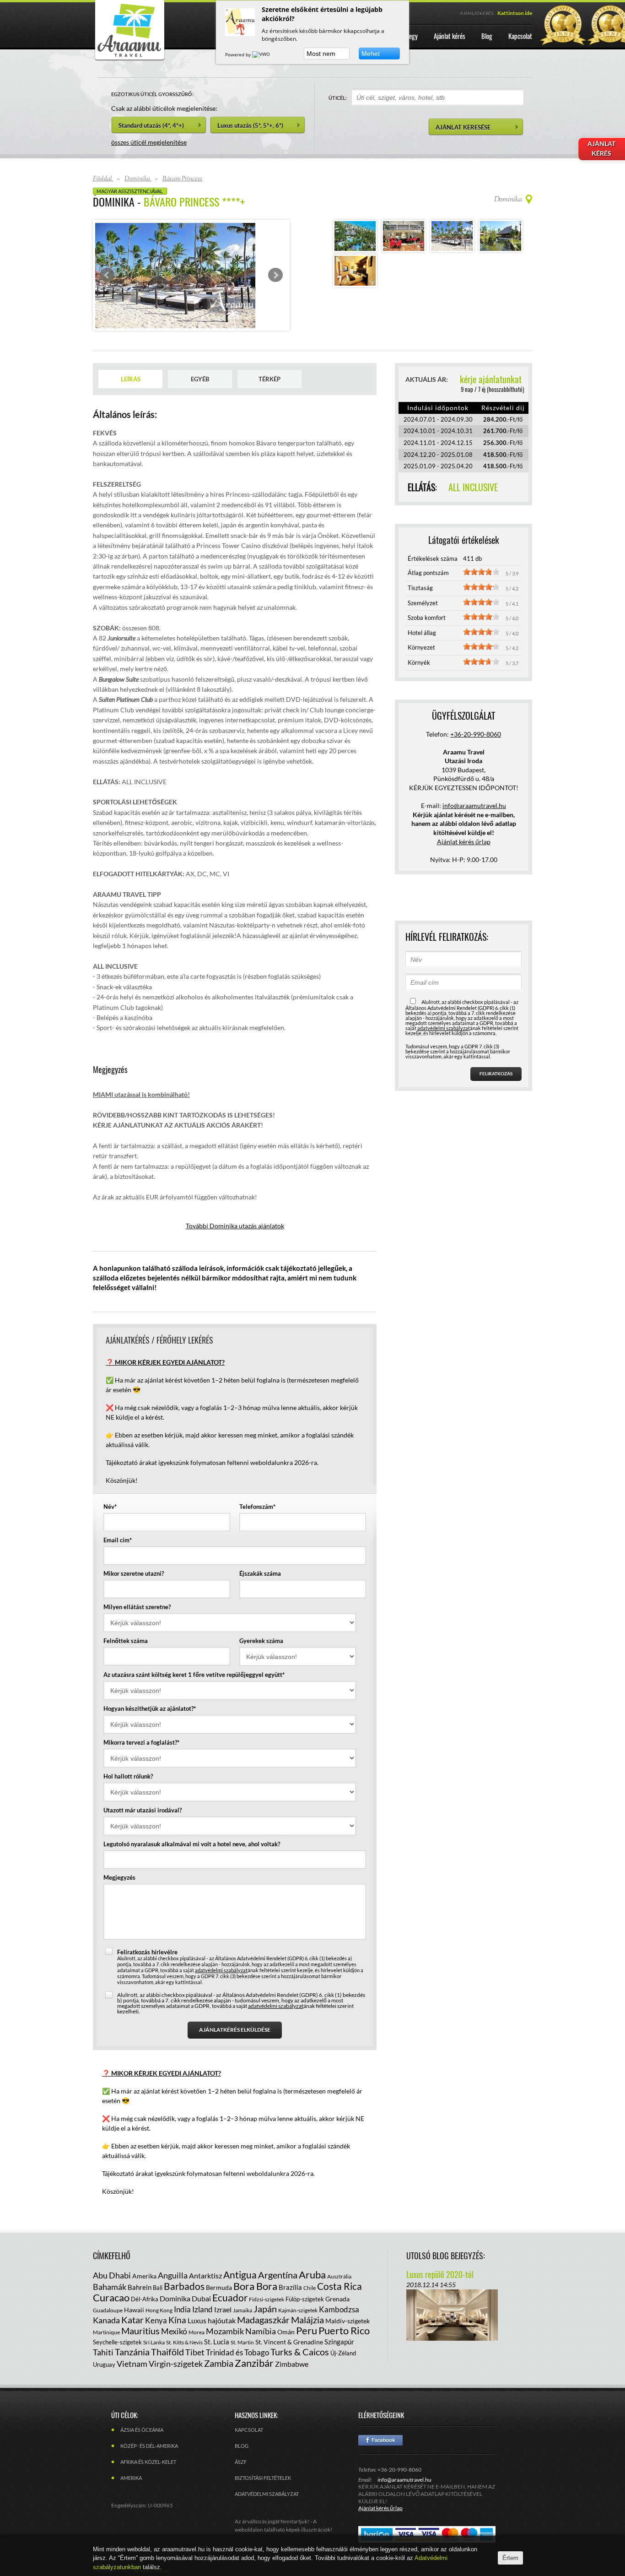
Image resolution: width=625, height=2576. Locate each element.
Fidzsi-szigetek (267, 2285)
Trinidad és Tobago (237, 2338)
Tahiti (103, 2338)
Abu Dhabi (112, 2261)
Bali (158, 2273)
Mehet (371, 54)
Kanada (106, 2306)
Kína (177, 2306)
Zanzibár (254, 2349)
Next (275, 268)
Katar (132, 2305)
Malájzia (307, 2305)
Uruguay (104, 2350)
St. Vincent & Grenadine (289, 2328)
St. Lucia (217, 2327)
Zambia (219, 2349)
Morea (197, 2318)
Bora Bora (255, 2272)
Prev (107, 268)
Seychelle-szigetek (117, 2328)
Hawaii (134, 2296)
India (182, 2295)
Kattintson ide (515, 13)
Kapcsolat (249, 2416)
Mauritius (140, 2316)
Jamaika (242, 2296)
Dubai (201, 2284)
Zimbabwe (292, 2350)
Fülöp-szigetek (305, 2285)
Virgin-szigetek (176, 2349)
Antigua (240, 2260)
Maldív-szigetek (348, 2307)
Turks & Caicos (300, 2337)
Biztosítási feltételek (263, 2464)
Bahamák (110, 2272)
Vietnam (132, 2349)
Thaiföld (167, 2337)
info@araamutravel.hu (404, 2465)
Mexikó (174, 2317)
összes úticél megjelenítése (149, 142)
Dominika (175, 2284)
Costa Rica (339, 2272)
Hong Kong (159, 2296)
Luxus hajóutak (212, 2306)
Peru (307, 2316)
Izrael (223, 2295)
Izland (202, 2295)
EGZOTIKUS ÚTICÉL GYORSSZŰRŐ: (152, 94)
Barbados (184, 2272)
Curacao (111, 2283)
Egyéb (200, 365)
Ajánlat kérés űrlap (464, 827)
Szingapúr (339, 2327)
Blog (242, 2432)
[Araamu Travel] (129, 58)
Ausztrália (339, 2262)
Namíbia (261, 2317)
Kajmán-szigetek (298, 2296)
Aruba (312, 2260)
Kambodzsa (339, 2295)
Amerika (144, 2262)
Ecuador (230, 2283)
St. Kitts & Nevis (184, 2328)
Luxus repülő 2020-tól (440, 2260)
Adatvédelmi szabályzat (267, 2480)
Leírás (131, 365)
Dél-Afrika (145, 2285)
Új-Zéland (343, 2339)
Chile (310, 2274)
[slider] (481, 558)
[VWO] (262, 54)
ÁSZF (241, 2448)
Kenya (156, 2306)
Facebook (380, 2426)
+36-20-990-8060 (476, 719)
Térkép (269, 365)
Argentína (278, 2261)
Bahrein (140, 2273)
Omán (286, 2318)
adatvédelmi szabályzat (221, 1955)
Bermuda (219, 2273)
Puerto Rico (344, 2316)
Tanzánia (132, 2337)
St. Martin (242, 2328)
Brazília (290, 2273)
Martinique (106, 2318)
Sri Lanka (154, 2328)
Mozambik (225, 2317)
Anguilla (173, 2261)
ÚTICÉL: (338, 98)
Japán (265, 2294)
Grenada (337, 2285)
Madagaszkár (263, 2305)
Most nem (321, 54)
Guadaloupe (108, 2296)
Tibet (195, 2338)
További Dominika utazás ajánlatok (235, 1212)
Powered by (239, 54)
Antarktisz (205, 2261)
